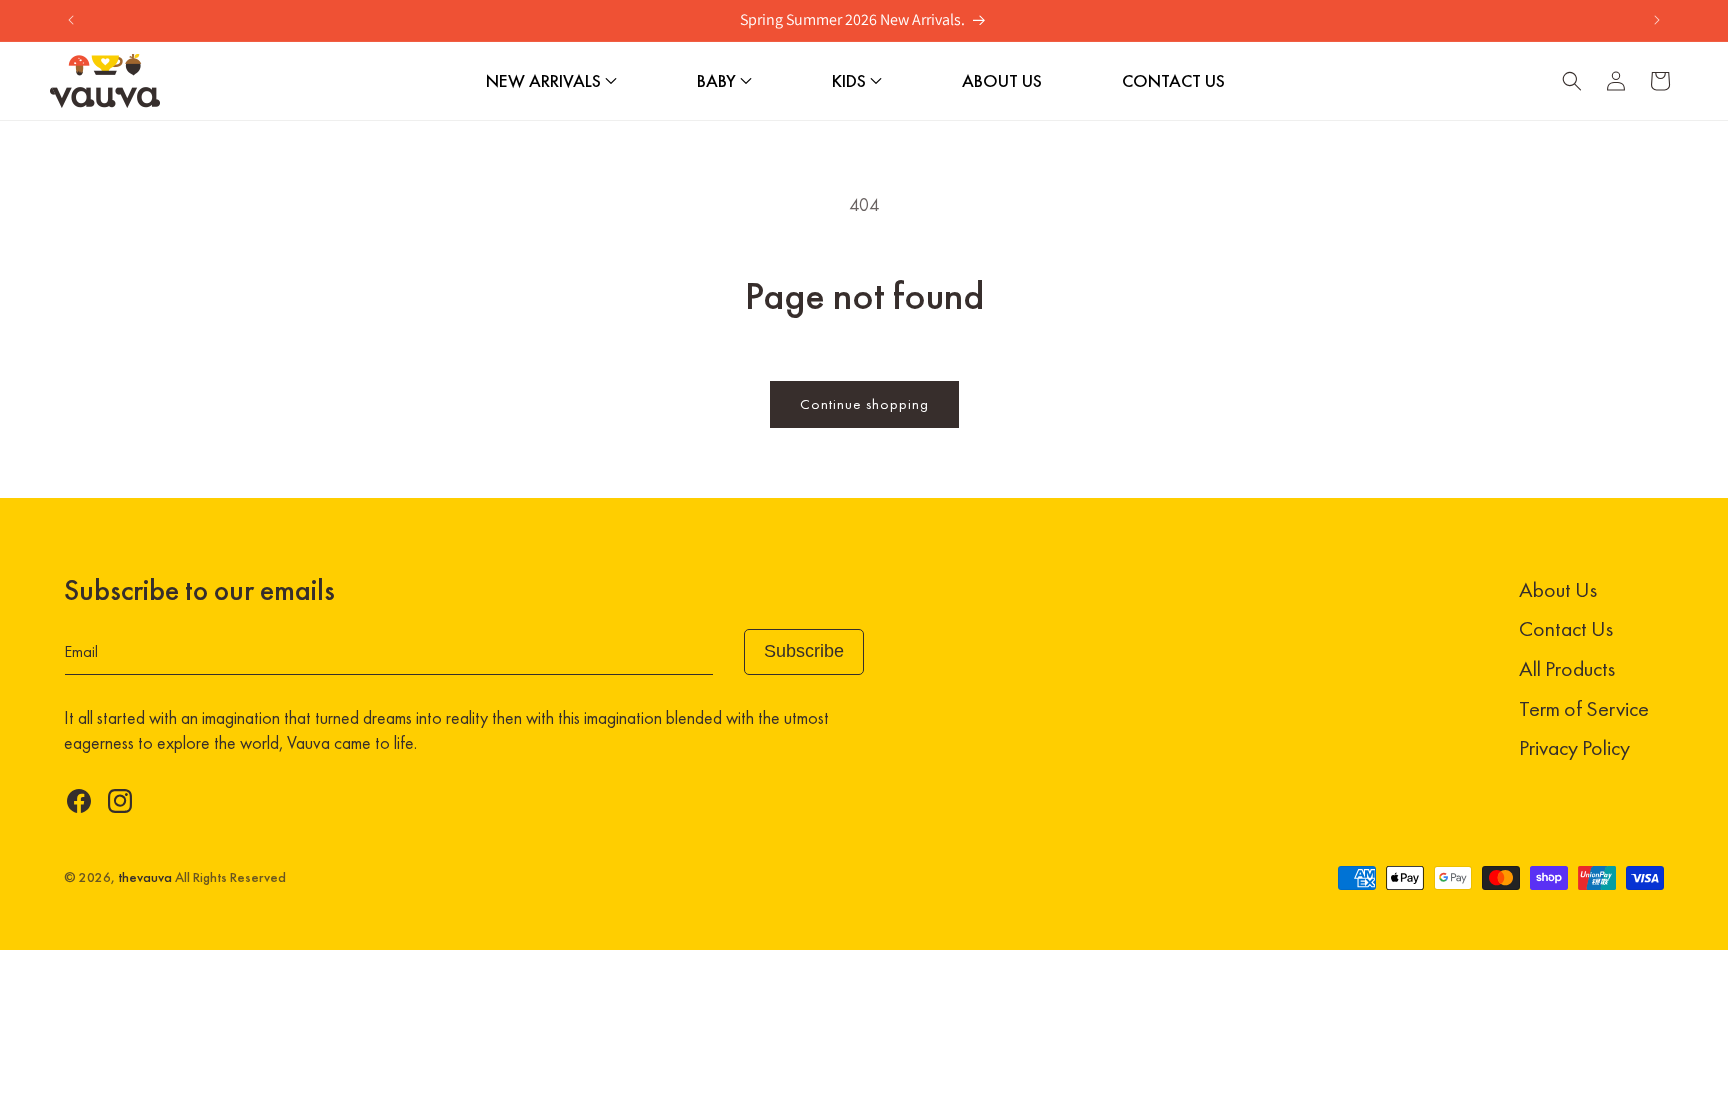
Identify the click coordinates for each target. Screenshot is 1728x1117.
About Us (1558, 589)
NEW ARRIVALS (545, 81)
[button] (1572, 81)
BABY (718, 81)
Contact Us (1566, 628)
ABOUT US (1002, 81)
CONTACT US (1173, 81)
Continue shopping (864, 404)
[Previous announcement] (71, 20)
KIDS (851, 81)
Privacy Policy (1574, 747)
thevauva (145, 877)
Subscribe (804, 651)
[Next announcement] (1657, 20)
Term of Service (1584, 708)
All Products (1567, 668)
